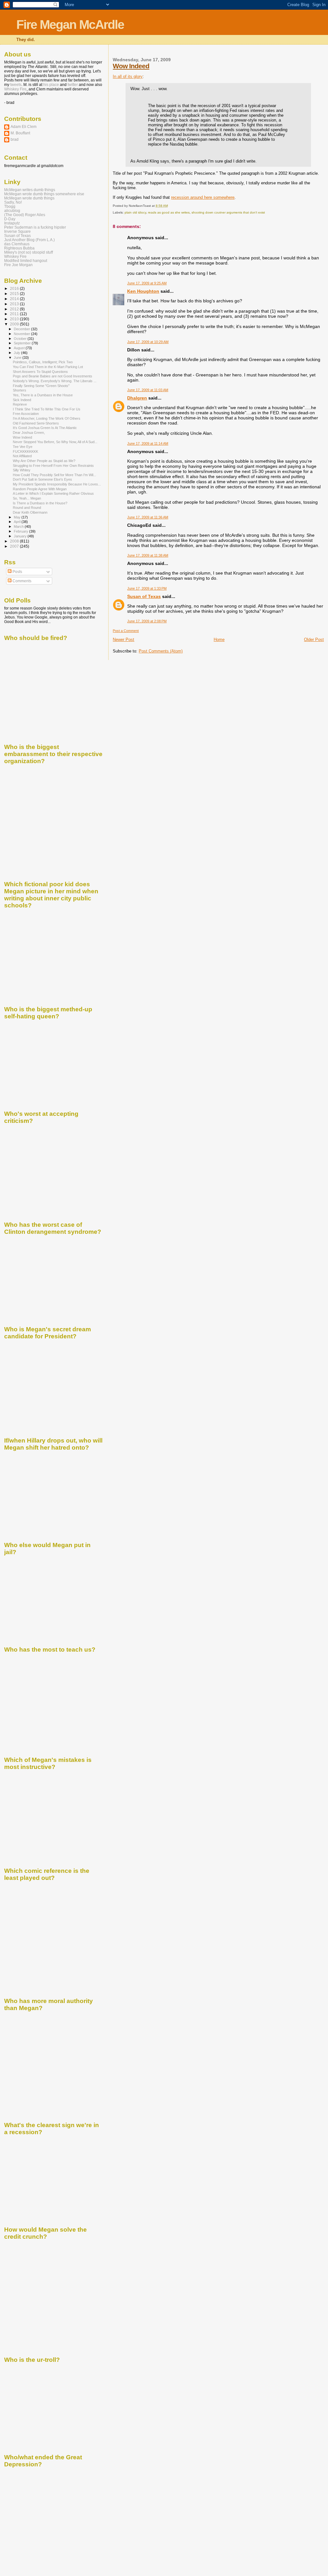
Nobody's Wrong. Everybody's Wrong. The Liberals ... (55, 381)
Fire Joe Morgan (18, 265)
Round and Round (27, 508)
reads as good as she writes (169, 212)
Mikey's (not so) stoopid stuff (29, 252)
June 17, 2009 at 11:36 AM (148, 517)
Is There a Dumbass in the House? (40, 503)
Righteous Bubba (19, 248)
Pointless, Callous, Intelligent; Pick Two (43, 362)
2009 (15, 324)
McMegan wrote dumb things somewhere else (44, 194)
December (22, 329)
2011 (15, 314)
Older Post (314, 640)
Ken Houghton (143, 291)
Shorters (20, 390)
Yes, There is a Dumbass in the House (43, 395)
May (18, 517)
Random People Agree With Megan (40, 489)
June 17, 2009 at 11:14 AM (148, 443)
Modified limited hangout (26, 261)
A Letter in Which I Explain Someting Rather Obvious (53, 493)
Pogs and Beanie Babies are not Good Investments (53, 376)
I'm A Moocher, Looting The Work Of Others (47, 418)
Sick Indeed (22, 400)
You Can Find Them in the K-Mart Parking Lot (48, 367)
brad (15, 139)
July (17, 353)
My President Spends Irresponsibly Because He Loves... (57, 484)
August (20, 348)
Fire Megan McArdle (70, 25)
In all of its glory (128, 76)
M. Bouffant (20, 133)
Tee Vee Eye (23, 447)
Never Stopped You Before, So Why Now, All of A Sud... (55, 442)
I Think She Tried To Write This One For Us (47, 409)
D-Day (10, 219)
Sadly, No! (13, 202)
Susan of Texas (144, 596)
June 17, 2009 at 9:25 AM (147, 283)
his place (51, 85)
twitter (73, 85)
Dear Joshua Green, (29, 433)
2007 (15, 546)
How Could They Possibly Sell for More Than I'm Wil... (54, 475)
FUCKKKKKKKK (25, 451)
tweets (16, 85)
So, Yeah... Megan (27, 498)
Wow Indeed (131, 66)
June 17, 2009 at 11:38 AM (148, 555)
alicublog (12, 210)
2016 (15, 288)
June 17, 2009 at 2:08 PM (147, 621)
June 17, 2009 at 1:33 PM (147, 588)
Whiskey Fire (15, 89)
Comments (21, 581)
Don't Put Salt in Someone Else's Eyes (42, 479)
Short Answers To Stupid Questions (40, 372)
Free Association (26, 414)
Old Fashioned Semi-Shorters (36, 423)
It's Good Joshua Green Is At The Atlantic (45, 428)
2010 (15, 319)
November (22, 334)
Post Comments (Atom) (161, 651)
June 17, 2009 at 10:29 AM (148, 342)
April (18, 522)
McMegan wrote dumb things (29, 198)
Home (219, 640)
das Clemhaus (17, 244)
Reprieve (20, 404)
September (23, 343)
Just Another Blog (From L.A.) (29, 240)
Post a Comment (126, 631)
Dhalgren (137, 398)
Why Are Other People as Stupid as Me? (44, 461)
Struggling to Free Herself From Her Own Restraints (53, 466)
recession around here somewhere (203, 197)
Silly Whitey (22, 470)
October (21, 339)
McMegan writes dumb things (30, 190)
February (21, 531)
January (21, 536)
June (18, 358)
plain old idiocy (135, 212)
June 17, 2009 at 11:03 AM (148, 390)
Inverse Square (17, 231)
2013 (15, 304)
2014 (15, 299)
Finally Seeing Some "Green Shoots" (41, 386)
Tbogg (10, 206)
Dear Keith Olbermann (30, 512)
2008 (15, 541)
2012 (15, 309)
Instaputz (12, 223)
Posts (17, 572)
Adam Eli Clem (24, 126)
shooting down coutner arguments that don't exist (228, 212)
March (19, 526)
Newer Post (123, 640)
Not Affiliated (22, 456)
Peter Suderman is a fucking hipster (35, 227)
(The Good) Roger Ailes (25, 215)
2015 (15, 294)
